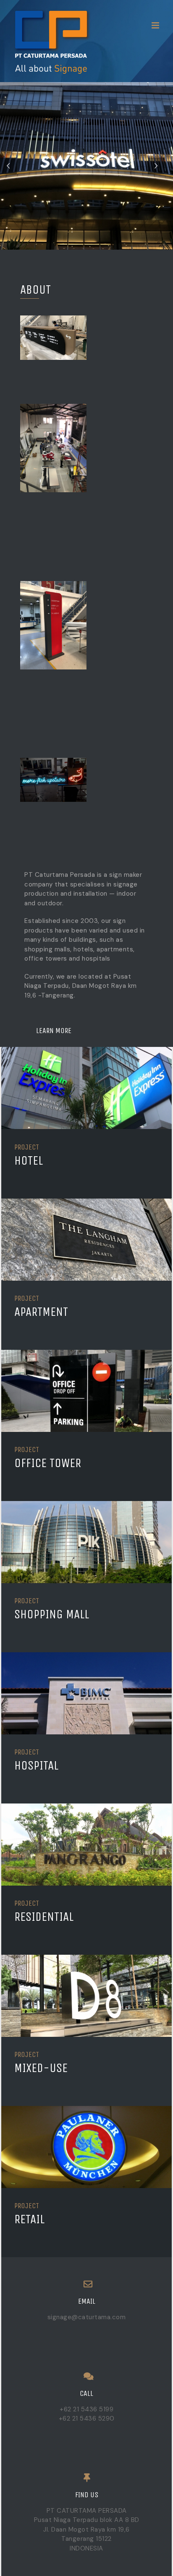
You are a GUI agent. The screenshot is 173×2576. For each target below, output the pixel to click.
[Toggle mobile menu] (156, 25)
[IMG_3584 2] (86, 1203)
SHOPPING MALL (52, 1614)
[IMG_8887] (86, 1808)
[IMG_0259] (86, 1052)
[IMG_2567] (86, 1657)
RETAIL (29, 2219)
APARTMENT (41, 1312)
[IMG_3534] (86, 1959)
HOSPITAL (36, 1766)
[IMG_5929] (86, 1354)
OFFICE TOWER (48, 1463)
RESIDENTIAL (44, 1917)
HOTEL (29, 1161)
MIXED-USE (41, 2068)
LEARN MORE (48, 1031)
